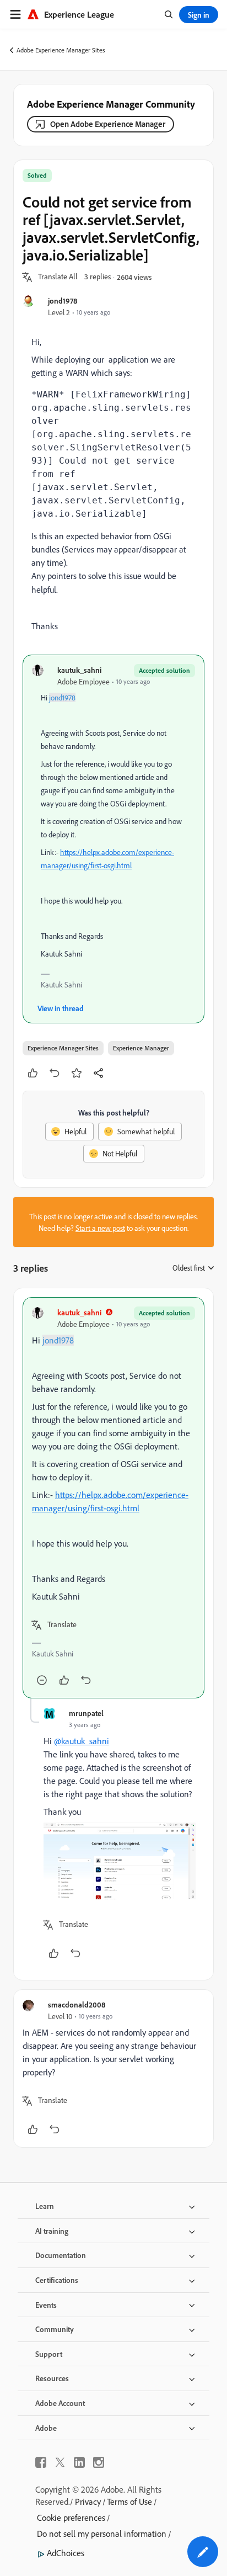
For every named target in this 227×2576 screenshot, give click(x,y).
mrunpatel (86, 1713)
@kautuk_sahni (82, 1741)
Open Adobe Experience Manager (108, 124)
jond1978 (63, 301)
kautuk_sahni (79, 670)
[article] (113, 1498)
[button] (58, 277)
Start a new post (100, 1228)
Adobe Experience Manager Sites (61, 50)
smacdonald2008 (77, 2004)
